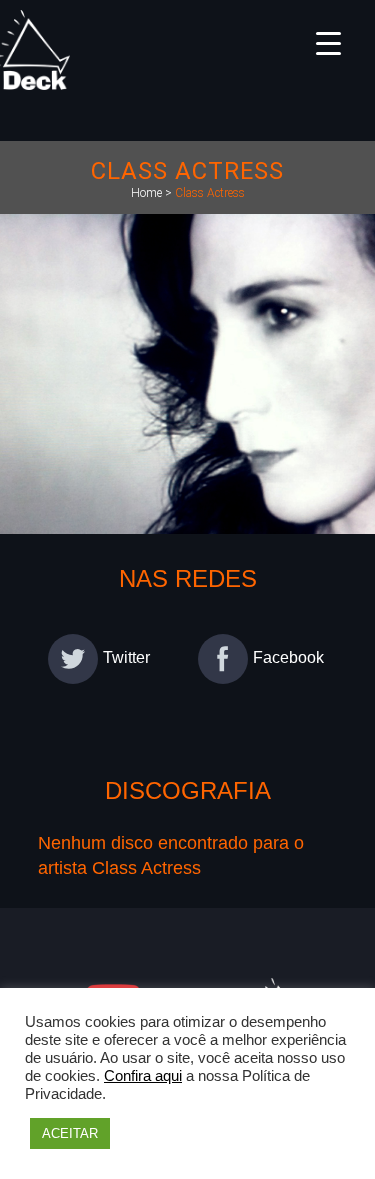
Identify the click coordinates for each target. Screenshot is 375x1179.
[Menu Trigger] (328, 42)
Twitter (126, 658)
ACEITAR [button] (70, 1133)
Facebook (288, 658)
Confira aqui (143, 1076)
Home (146, 193)
